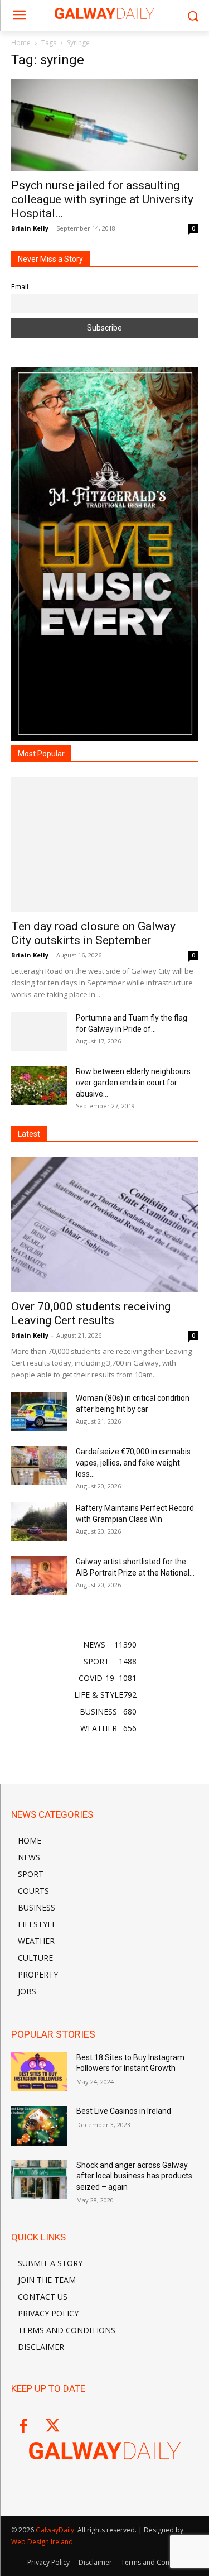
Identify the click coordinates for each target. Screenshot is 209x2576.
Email (20, 287)
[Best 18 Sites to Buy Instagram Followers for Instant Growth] (39, 2072)
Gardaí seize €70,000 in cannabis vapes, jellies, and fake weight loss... (133, 1463)
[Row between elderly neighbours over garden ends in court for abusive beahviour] (39, 1085)
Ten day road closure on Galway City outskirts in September (93, 933)
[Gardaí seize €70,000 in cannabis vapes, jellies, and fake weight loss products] (39, 1466)
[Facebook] (23, 2427)
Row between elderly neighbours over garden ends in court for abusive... (133, 1083)
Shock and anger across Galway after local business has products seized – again (134, 2176)
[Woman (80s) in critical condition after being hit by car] (39, 1412)
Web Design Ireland (42, 2542)
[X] (53, 2427)
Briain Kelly (30, 228)
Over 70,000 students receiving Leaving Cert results (91, 1313)
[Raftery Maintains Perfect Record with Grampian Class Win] (39, 1522)
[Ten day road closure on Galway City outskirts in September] (104, 844)
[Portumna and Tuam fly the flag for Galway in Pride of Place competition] (39, 1032)
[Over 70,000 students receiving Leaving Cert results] (104, 1225)
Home (21, 43)
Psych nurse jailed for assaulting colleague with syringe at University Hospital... (102, 199)
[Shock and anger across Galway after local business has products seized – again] (39, 2180)
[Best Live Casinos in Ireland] (39, 2125)
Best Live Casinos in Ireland (124, 2111)
